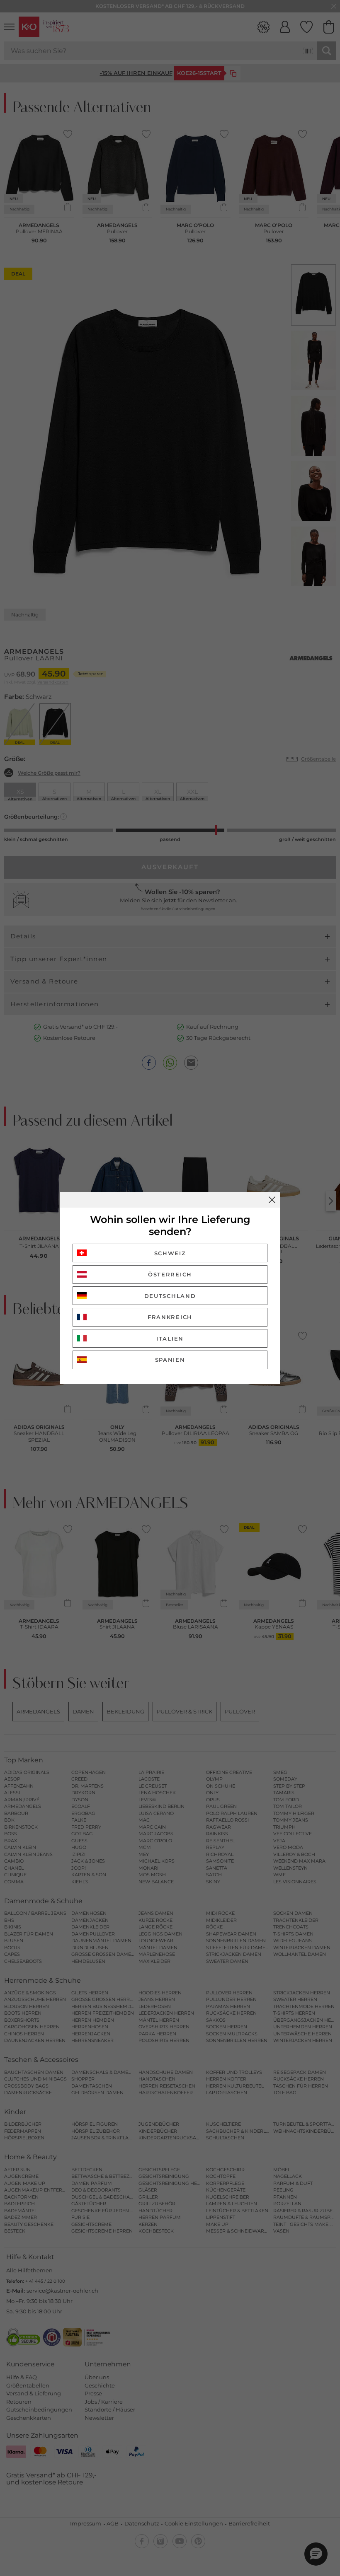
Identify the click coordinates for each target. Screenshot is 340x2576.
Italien (170, 1339)
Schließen (272, 1200)
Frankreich (170, 1317)
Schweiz (170, 1253)
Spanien (170, 1360)
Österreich (170, 1274)
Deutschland (170, 1296)
